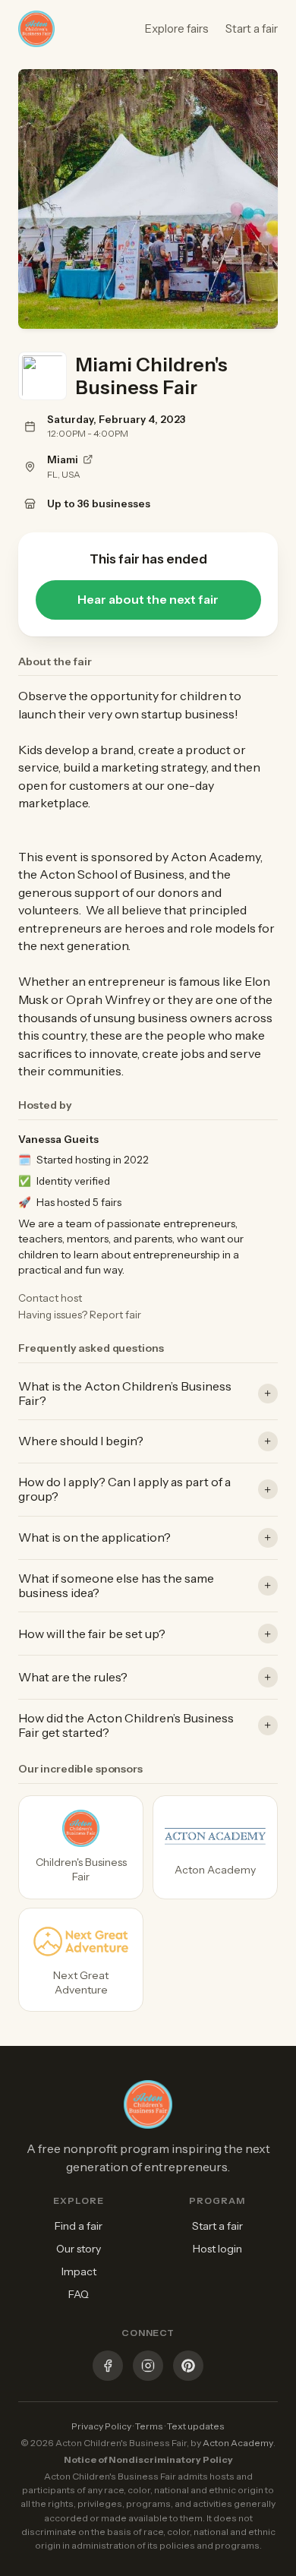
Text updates (196, 2426)
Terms (149, 2426)
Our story (79, 2249)
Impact (79, 2271)
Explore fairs (177, 28)
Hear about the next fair (148, 600)
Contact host (50, 1298)
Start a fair (252, 28)
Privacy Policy (101, 2426)
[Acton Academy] (215, 1847)
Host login (217, 2249)
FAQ (79, 2294)
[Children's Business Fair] (81, 1847)
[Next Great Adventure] (81, 1960)
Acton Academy (238, 2443)
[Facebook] (108, 2368)
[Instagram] (148, 2368)
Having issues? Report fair (80, 1315)
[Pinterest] (188, 2368)
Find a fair (79, 2226)
